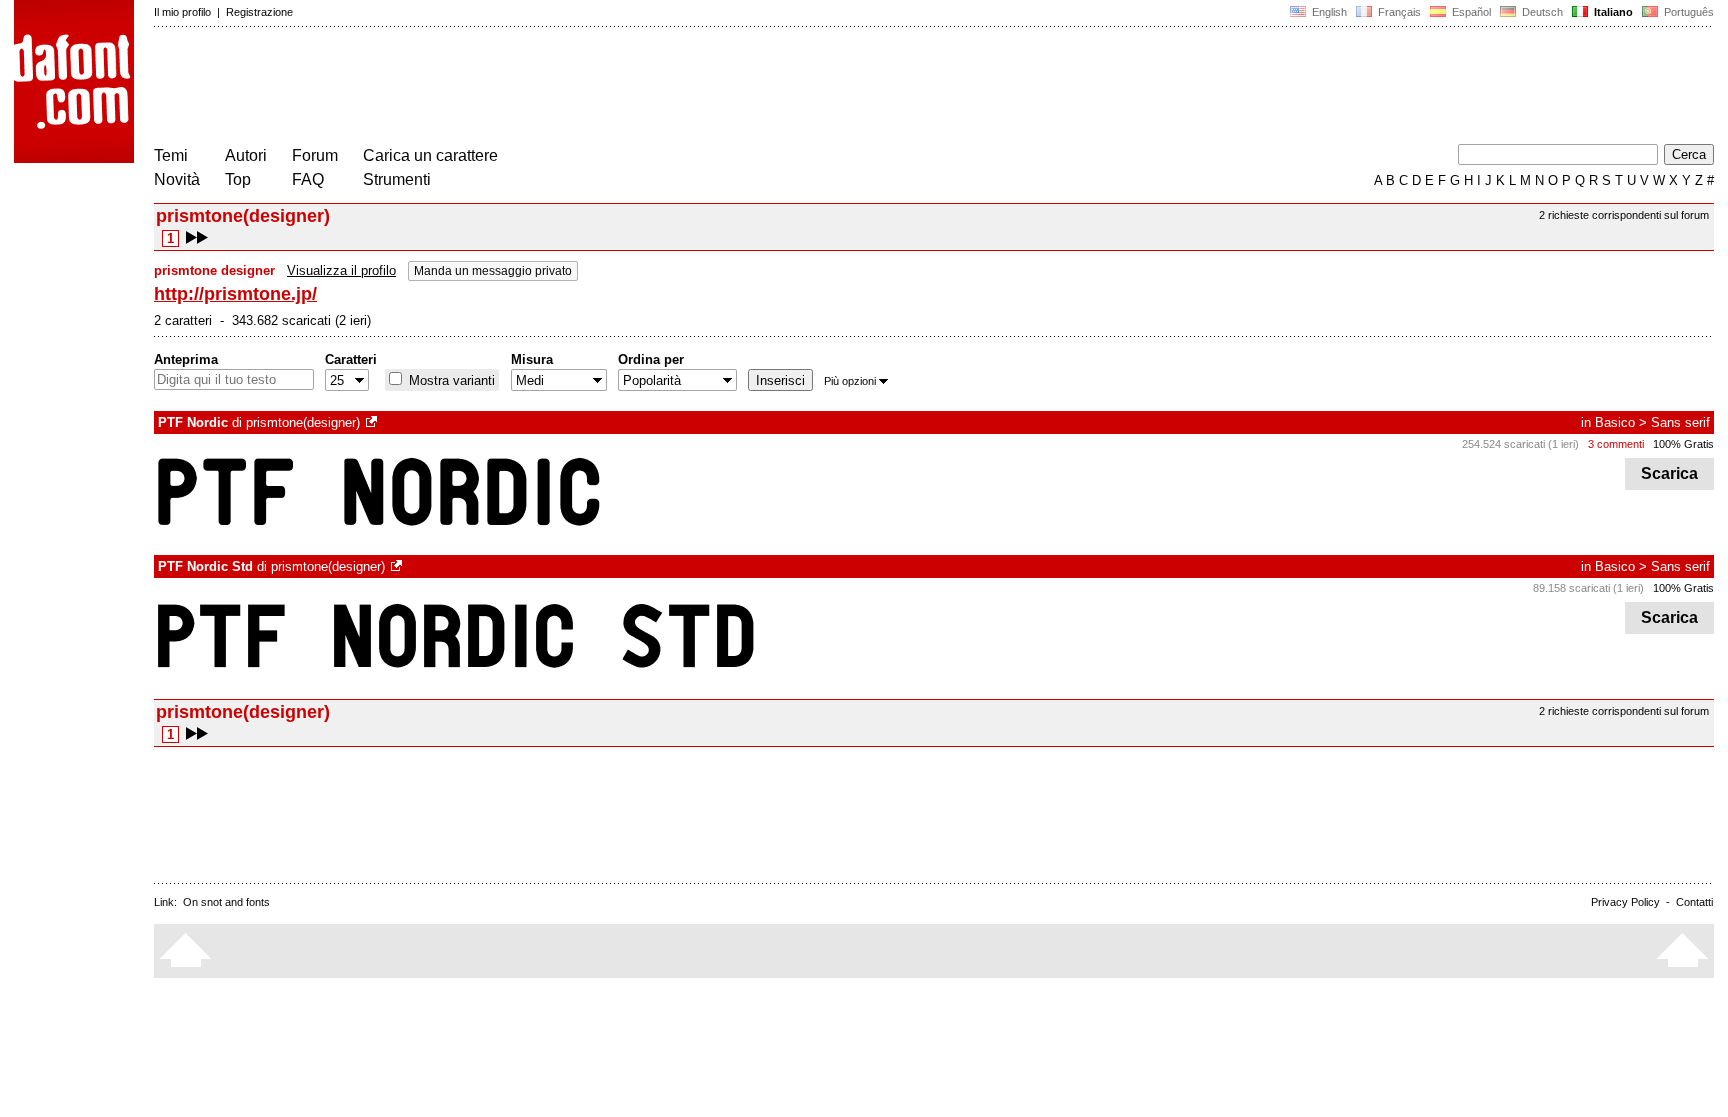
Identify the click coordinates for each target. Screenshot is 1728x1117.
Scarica (1669, 473)
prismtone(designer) (303, 422)
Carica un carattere (430, 155)
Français (1398, 12)
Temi (171, 155)
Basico (1615, 422)
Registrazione (259, 12)
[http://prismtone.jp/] (373, 422)
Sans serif (1680, 422)
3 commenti (1616, 444)
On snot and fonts (226, 902)
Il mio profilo (182, 12)
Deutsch (1541, 12)
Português (1686, 12)
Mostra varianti (450, 380)
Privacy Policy (1625, 902)
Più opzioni (850, 381)
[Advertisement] (518, 88)
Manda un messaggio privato (493, 271)
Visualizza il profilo (341, 270)
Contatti (1694, 902)
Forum (315, 155)
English (1328, 12)
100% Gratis (1683, 444)
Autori (246, 155)
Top (238, 179)
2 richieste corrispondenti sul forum (1624, 215)
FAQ (308, 179)
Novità (177, 179)
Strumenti (397, 179)
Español (1470, 12)
